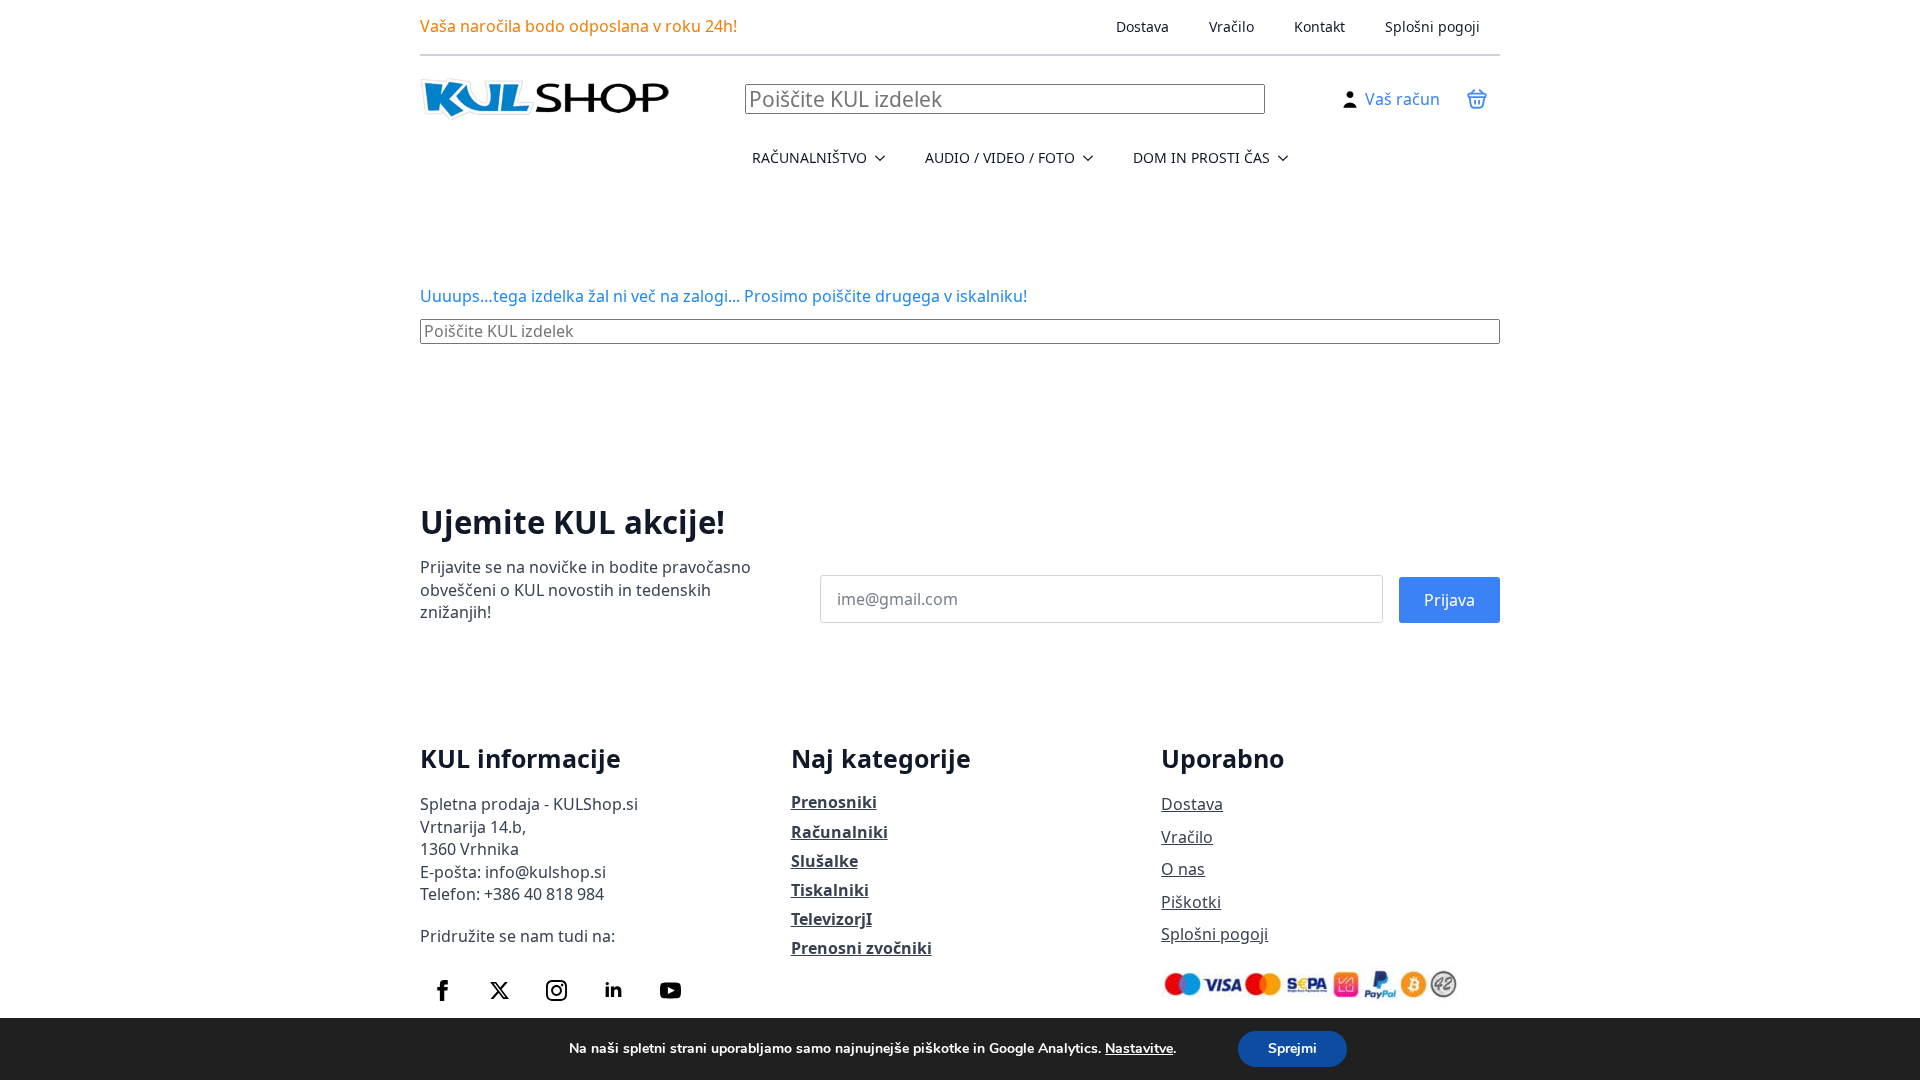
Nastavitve (1139, 1049)
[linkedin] (613, 990)
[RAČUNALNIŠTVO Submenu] (886, 158)
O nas (1183, 869)
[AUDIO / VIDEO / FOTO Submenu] (1094, 158)
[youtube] (670, 990)
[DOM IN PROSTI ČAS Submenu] (1289, 158)
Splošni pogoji (1432, 26)
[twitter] (499, 990)
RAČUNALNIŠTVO (809, 157)
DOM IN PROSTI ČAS (1201, 157)
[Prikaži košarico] (1477, 99)
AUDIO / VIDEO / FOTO (1000, 157)
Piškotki (1191, 902)
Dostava (1142, 26)
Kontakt (1319, 26)
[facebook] (442, 990)
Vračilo (1231, 26)
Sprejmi (1292, 1048)
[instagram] (556, 990)
